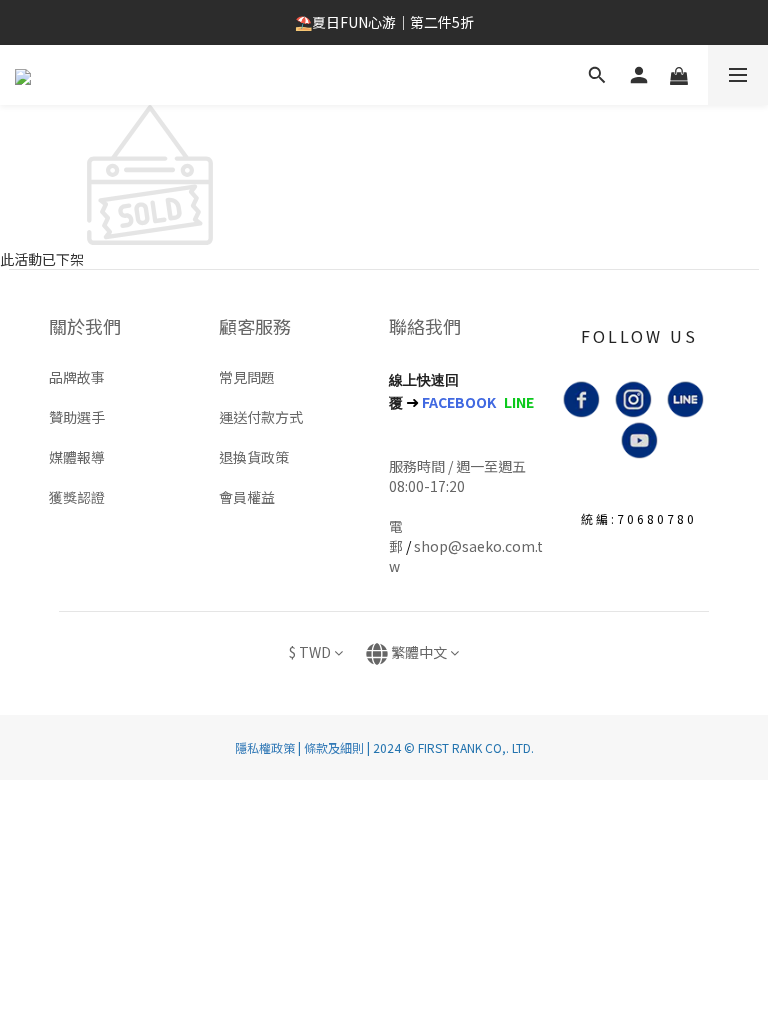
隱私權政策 (265, 747)
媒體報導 (77, 457)
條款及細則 (334, 747)
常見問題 (247, 377)
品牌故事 (77, 377)
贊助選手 (77, 417)
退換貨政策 (254, 457)
